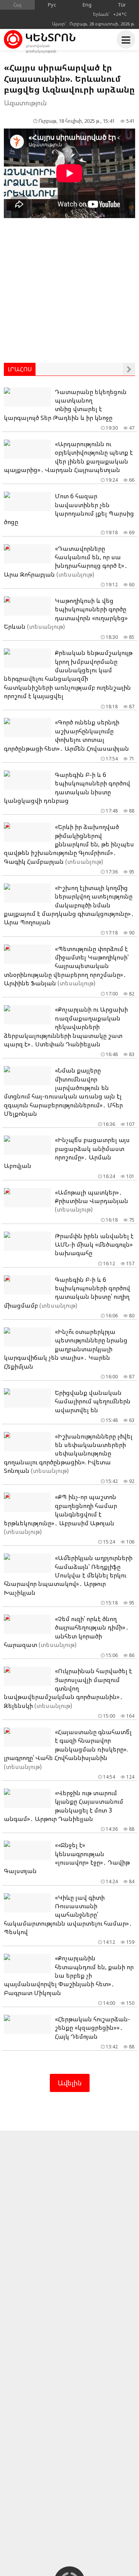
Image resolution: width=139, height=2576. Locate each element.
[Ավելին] (129, 369)
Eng (87, 5)
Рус (52, 5)
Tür (122, 5)
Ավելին (70, 2083)
